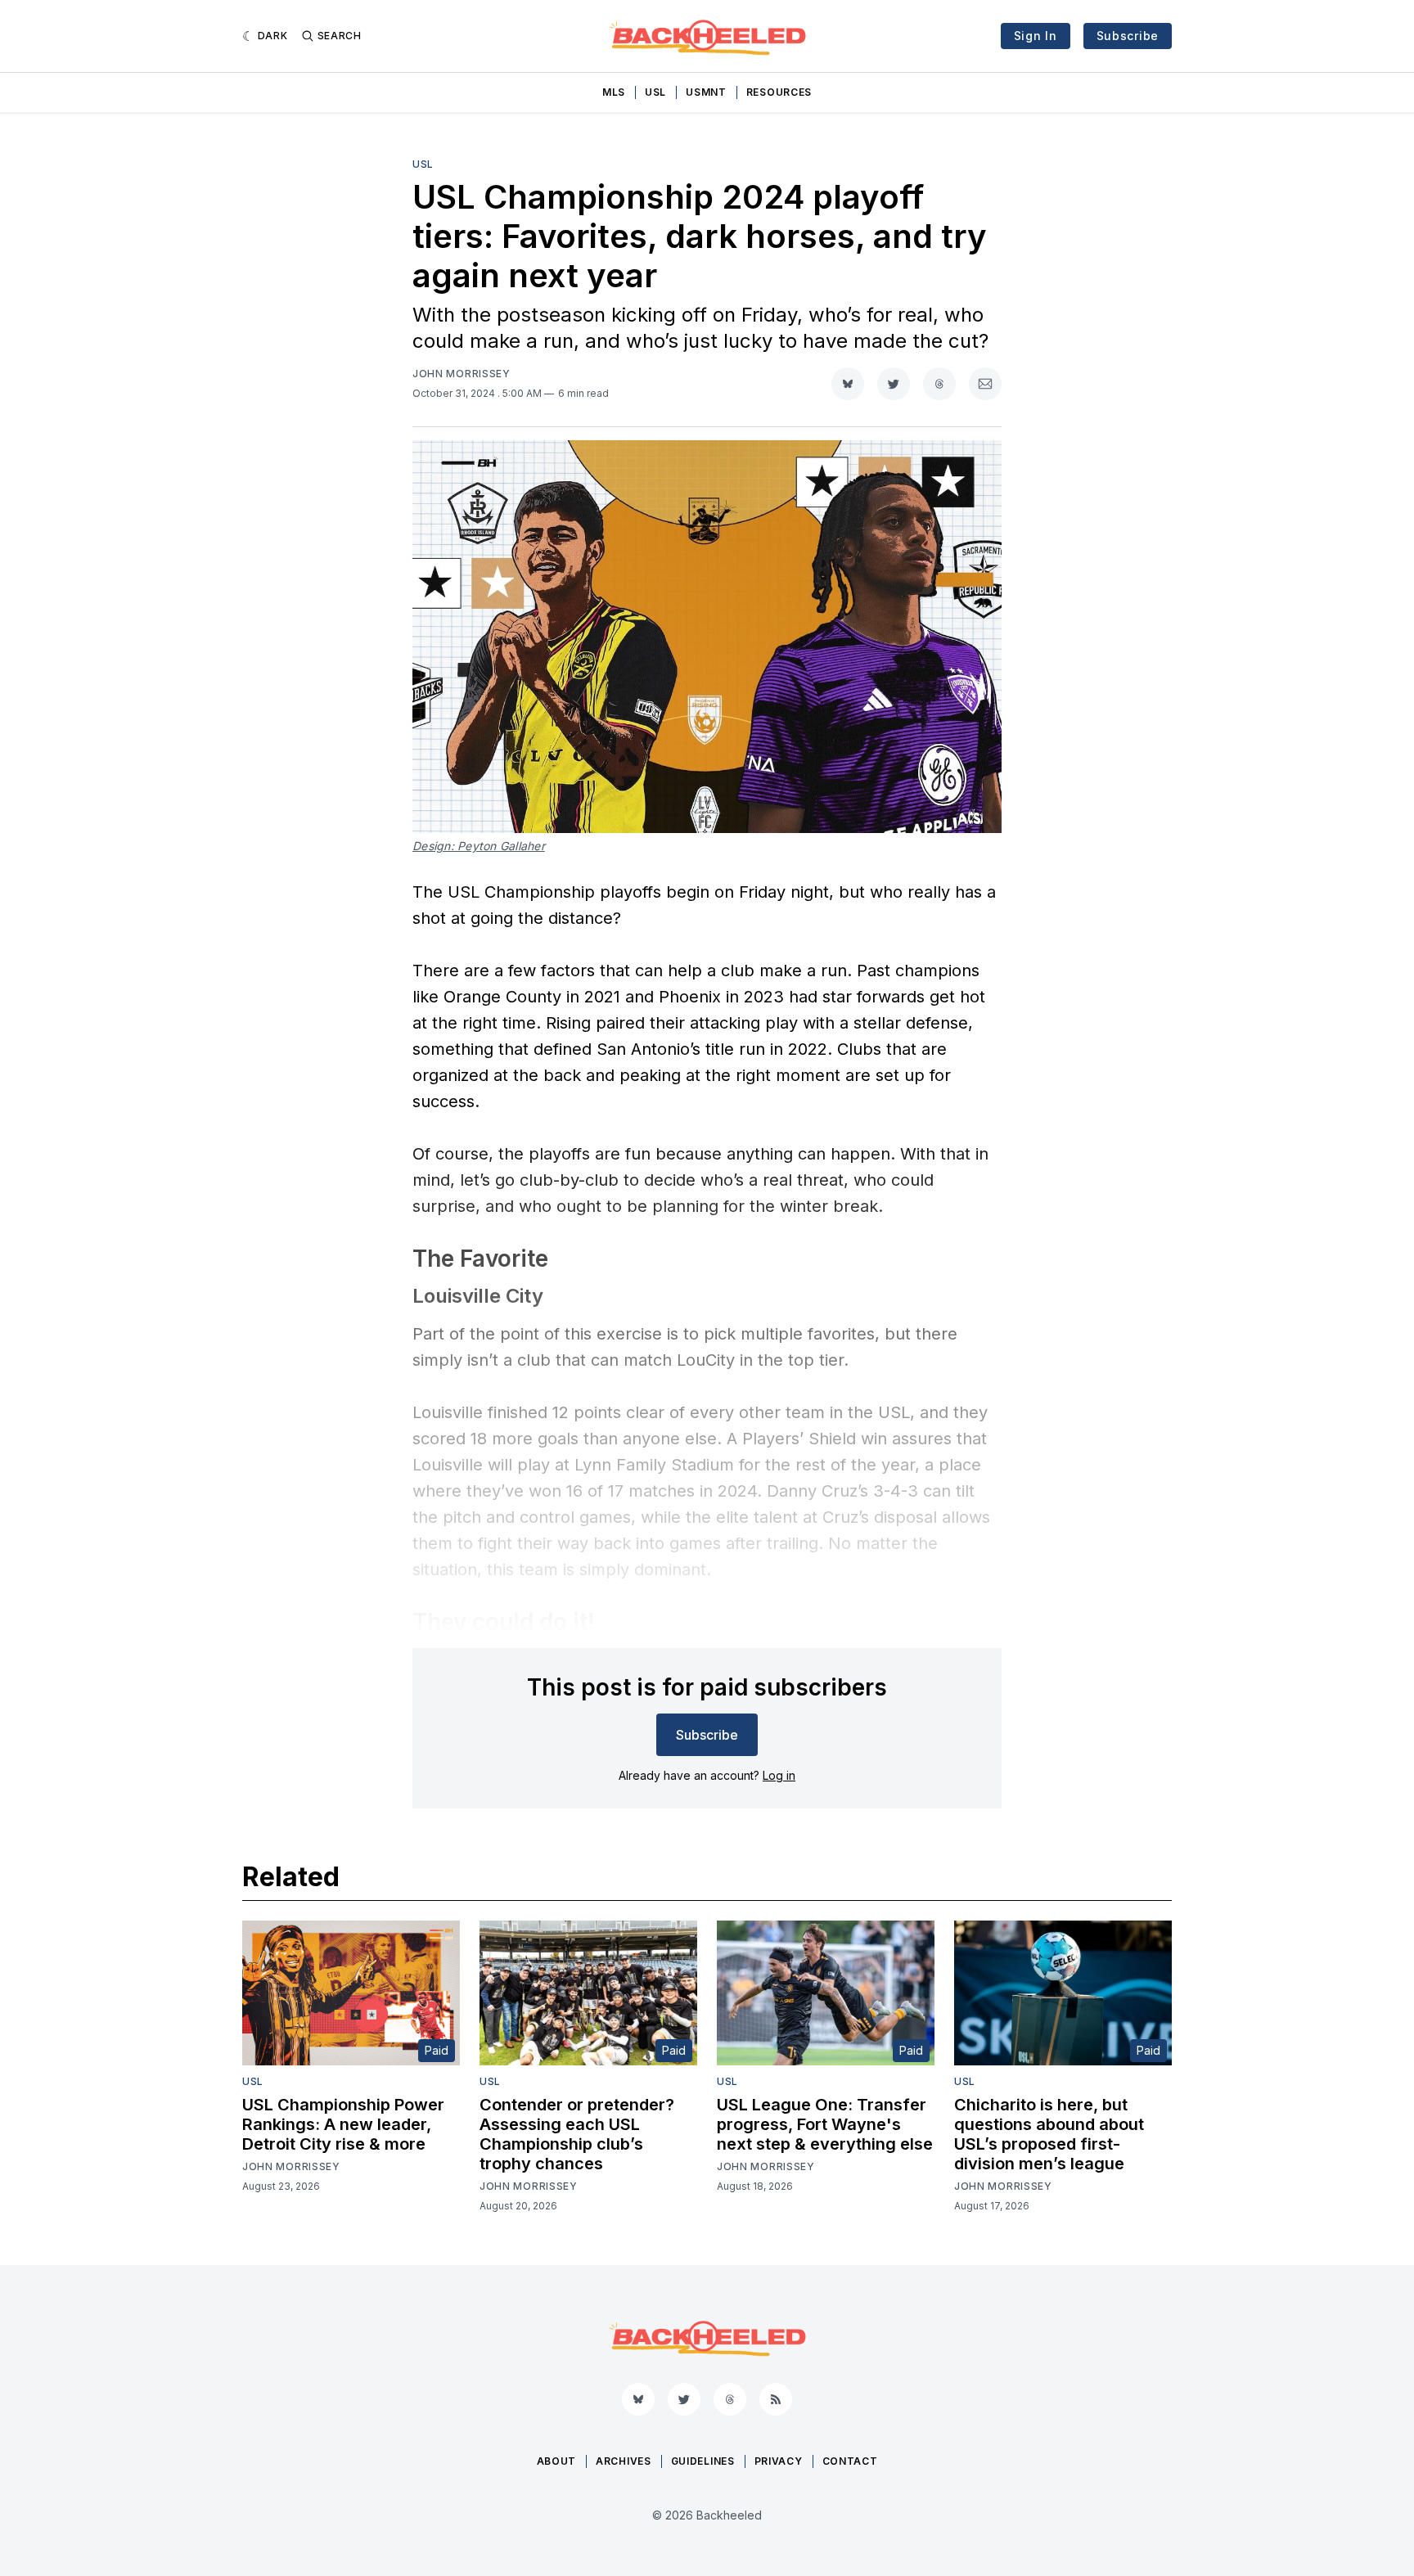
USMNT (706, 92)
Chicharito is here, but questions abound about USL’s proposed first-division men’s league (1049, 2134)
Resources (779, 92)
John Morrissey (462, 374)
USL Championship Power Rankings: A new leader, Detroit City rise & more (343, 2124)
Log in (779, 1775)
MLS (614, 92)
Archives (624, 2461)
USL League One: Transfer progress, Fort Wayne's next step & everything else (825, 2124)
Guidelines (703, 2461)
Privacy (779, 2461)
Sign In (1036, 36)
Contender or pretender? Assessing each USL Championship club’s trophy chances (577, 2134)
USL (655, 92)
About (557, 2461)
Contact (850, 2461)
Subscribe (1128, 36)
